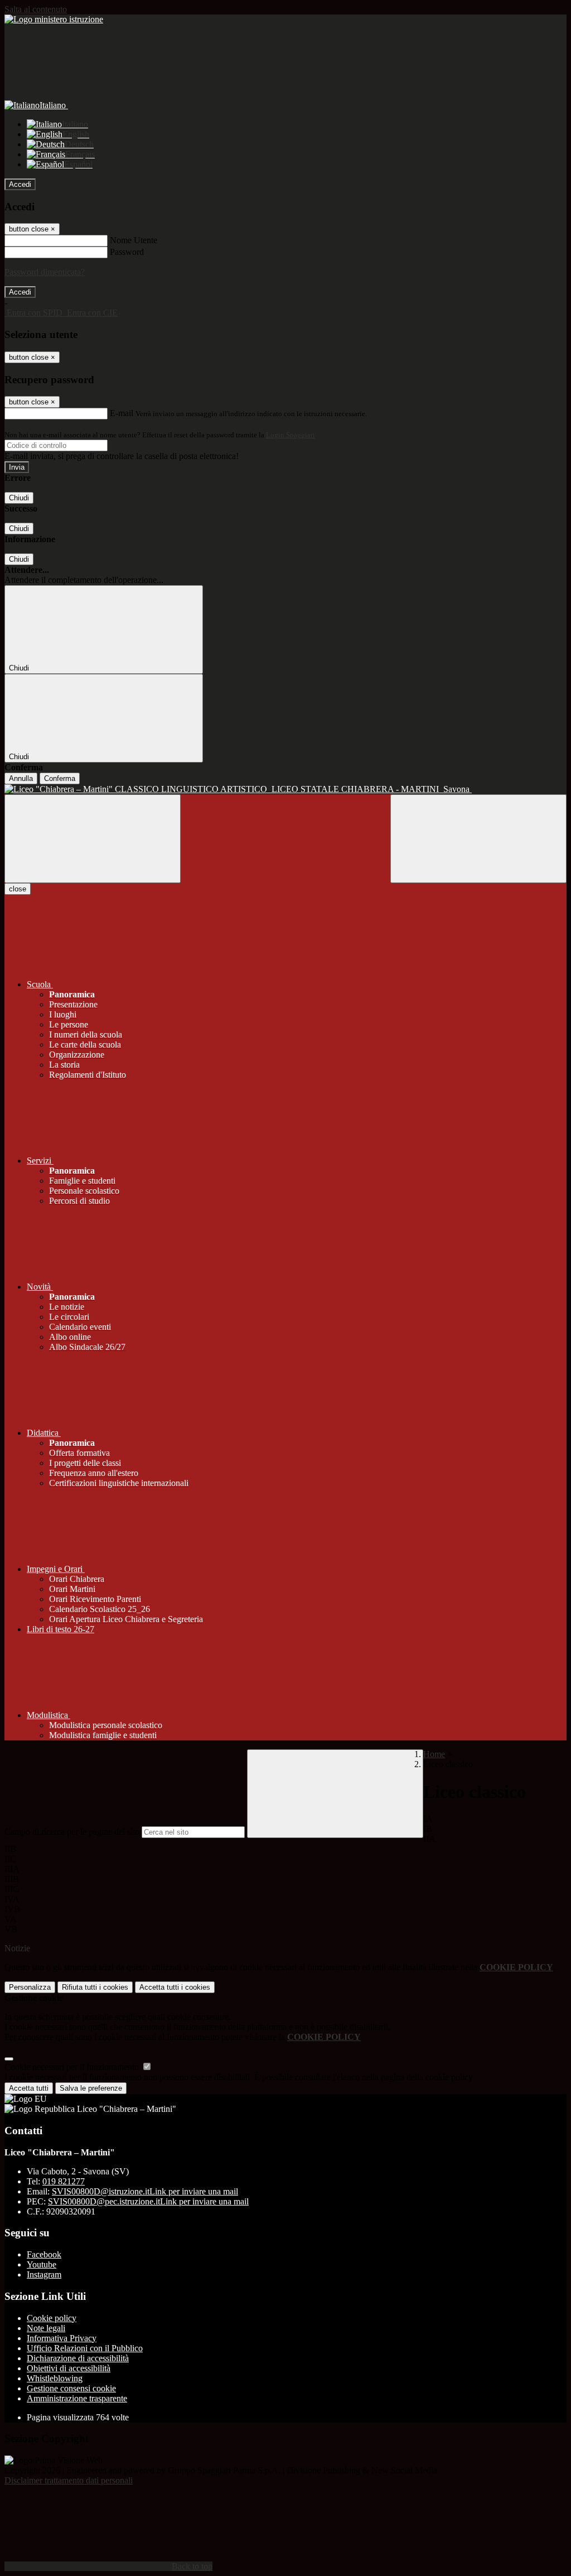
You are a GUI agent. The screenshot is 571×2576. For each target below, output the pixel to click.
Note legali (46, 2328)
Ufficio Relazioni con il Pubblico (85, 2348)
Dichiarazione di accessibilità (78, 2358)
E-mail (122, 413)
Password (127, 252)
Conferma (60, 778)
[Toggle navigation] (93, 839)
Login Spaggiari (291, 435)
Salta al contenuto (36, 9)
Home (434, 1754)
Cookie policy (52, 2318)
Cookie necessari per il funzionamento (73, 2067)
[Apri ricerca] (478, 839)
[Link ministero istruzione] (54, 19)
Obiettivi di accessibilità (69, 2368)
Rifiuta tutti (95, 1987)
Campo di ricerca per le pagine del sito (72, 1832)
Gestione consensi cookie (71, 2388)
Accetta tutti (175, 1987)
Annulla (21, 778)
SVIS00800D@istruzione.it (145, 2191)
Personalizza (30, 1987)
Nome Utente (134, 240)
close (18, 889)
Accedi (20, 184)
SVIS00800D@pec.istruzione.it (148, 2201)
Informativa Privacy (62, 2338)
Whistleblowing (55, 2378)
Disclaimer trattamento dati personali (69, 2480)
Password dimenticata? (45, 272)
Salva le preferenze (91, 2088)
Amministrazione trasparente (77, 2398)
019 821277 (64, 2181)
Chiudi (19, 498)
